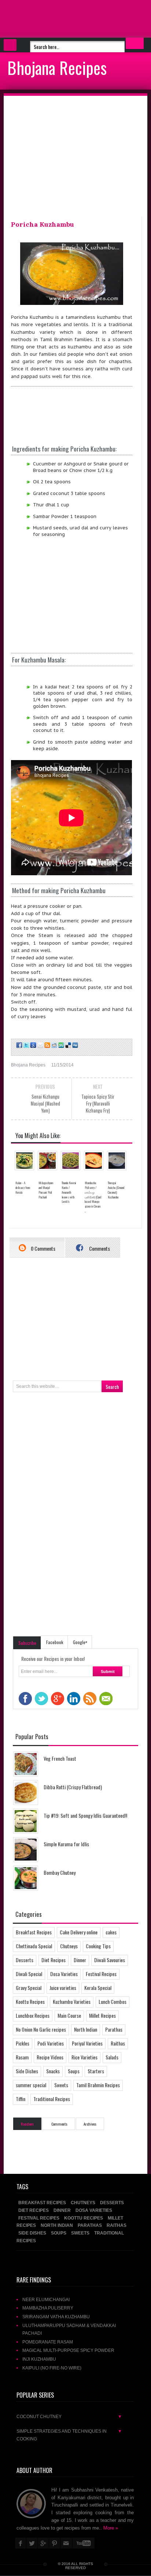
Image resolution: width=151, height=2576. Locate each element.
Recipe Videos (50, 2057)
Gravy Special (29, 1988)
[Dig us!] (75, 1045)
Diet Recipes (54, 1960)
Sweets (61, 2085)
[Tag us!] (68, 1045)
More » (111, 2528)
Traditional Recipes (52, 2099)
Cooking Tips (98, 1946)
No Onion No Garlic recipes (41, 2029)
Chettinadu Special (34, 1946)
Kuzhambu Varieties (72, 2001)
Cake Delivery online (79, 1932)
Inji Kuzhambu (39, 2359)
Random (27, 2124)
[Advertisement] (59, 18)
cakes (111, 1932)
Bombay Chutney (60, 1872)
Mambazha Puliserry (48, 2308)
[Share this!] (19, 1045)
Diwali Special (29, 1974)
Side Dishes (27, 2071)
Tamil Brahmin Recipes (98, 2085)
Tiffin (21, 2099)
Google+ (80, 1642)
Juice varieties (63, 1988)
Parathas (114, 2029)
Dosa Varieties (64, 1974)
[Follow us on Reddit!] (54, 1045)
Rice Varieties (84, 2057)
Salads (112, 2057)
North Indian (86, 2029)
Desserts (25, 1960)
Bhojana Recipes (57, 67)
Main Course (69, 2015)
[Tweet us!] (25, 1045)
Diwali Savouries (110, 1960)
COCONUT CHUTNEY (69, 2416)
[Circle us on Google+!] (32, 1045)
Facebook (55, 1642)
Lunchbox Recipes (33, 2015)
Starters (96, 2071)
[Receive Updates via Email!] (40, 1045)
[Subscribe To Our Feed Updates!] (47, 1045)
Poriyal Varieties (87, 2043)
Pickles (23, 2043)
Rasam (22, 2057)
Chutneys (69, 1946)
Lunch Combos (113, 2001)
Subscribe (27, 1643)
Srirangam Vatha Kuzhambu (56, 2317)
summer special (31, 2085)
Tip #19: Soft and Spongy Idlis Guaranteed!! (85, 1815)
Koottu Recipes (30, 2001)
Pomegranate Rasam (48, 2342)
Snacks (53, 2071)
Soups (74, 2071)
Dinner (80, 1960)
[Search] (135, 43)
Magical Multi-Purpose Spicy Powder (68, 2350)
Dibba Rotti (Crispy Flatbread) (73, 1787)
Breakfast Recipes (34, 1932)
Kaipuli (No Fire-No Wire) (52, 2368)
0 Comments (43, 1248)
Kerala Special (98, 1988)
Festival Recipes (101, 1974)
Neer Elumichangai (46, 2299)
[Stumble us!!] (61, 1045)
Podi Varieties (51, 2043)
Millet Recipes (102, 2015)
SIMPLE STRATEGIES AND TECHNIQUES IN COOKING (69, 2435)
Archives (90, 2124)
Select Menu (10, 45)
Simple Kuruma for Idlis (66, 1844)
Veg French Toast (60, 1758)
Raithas (118, 2043)
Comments (99, 1248)
